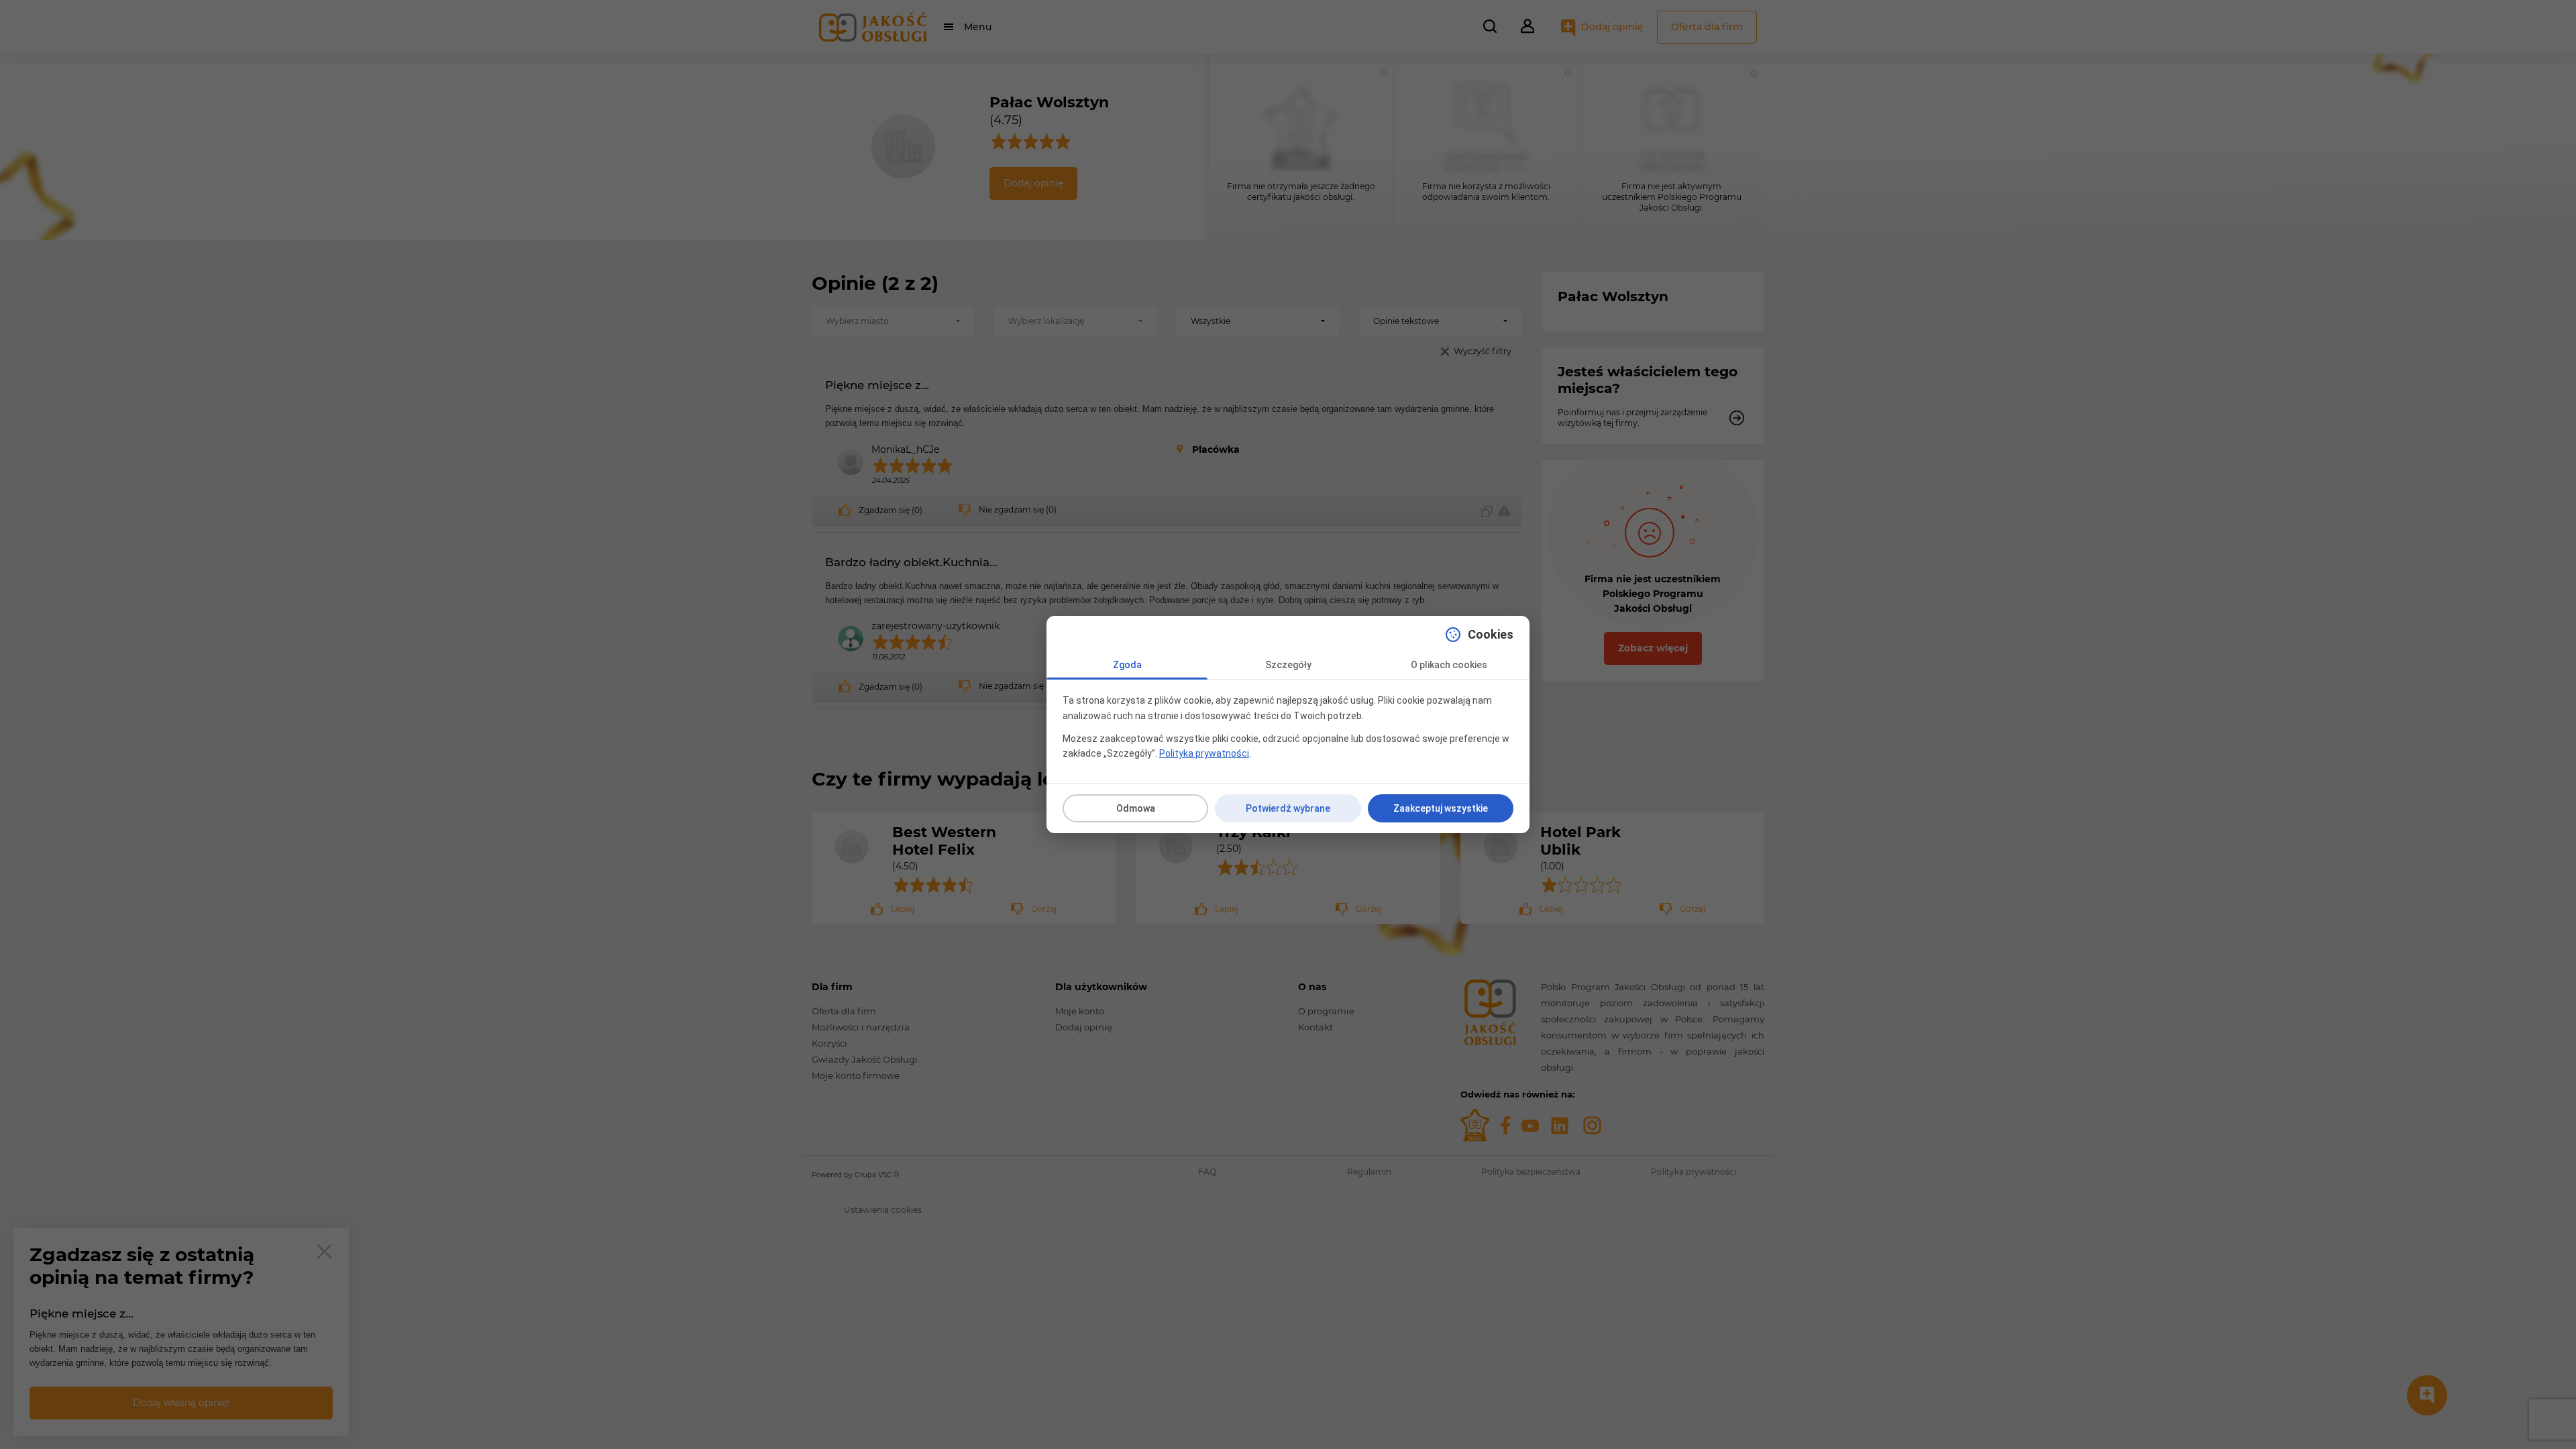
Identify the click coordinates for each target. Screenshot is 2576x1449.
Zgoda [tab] (1127, 665)
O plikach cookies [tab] (1449, 665)
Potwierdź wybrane (1288, 808)
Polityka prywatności (1204, 753)
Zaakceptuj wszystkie (1441, 808)
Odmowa (1136, 808)
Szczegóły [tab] (1288, 665)
